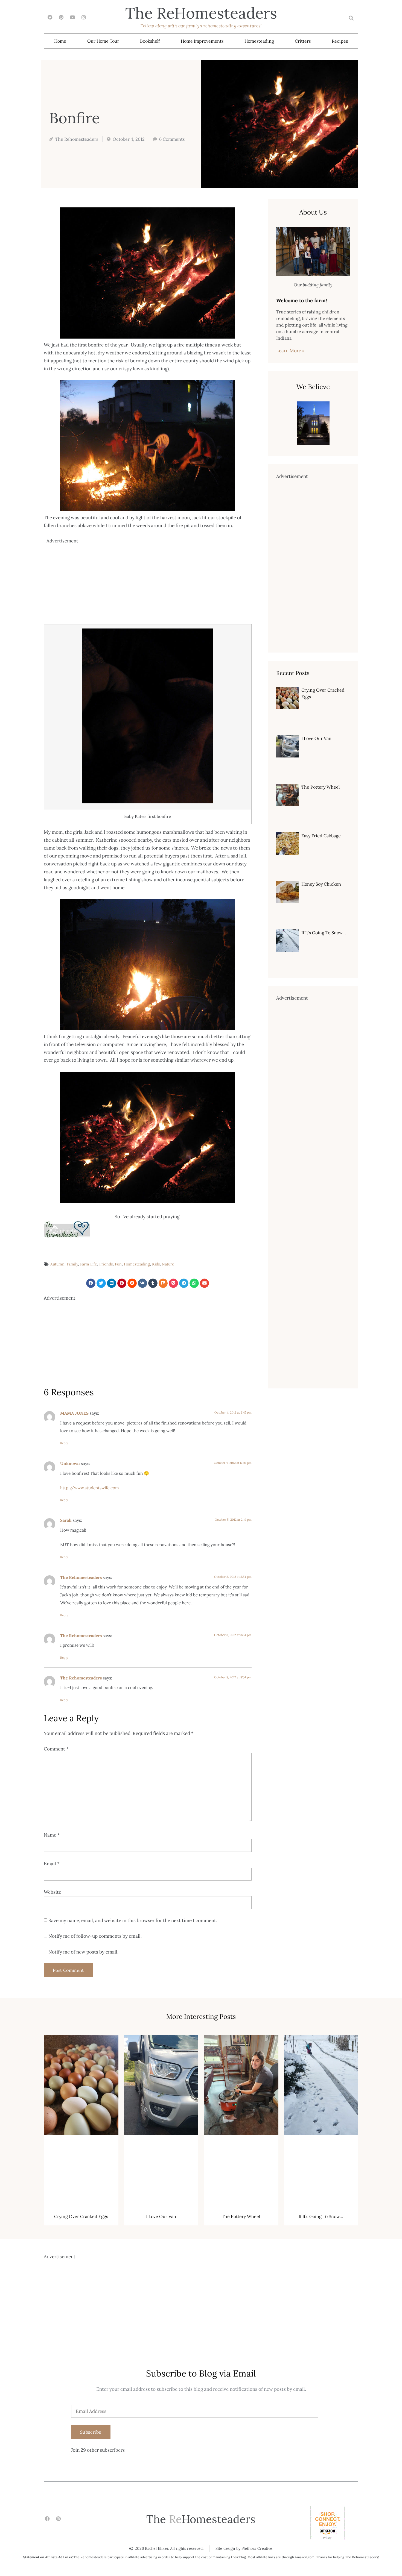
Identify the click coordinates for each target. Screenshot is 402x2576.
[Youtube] (72, 17)
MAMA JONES (74, 1413)
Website (53, 1892)
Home (60, 41)
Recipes (340, 41)
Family (72, 1264)
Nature (168, 1264)
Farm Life (89, 1264)
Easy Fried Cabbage (321, 836)
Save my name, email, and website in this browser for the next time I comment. (133, 1920)
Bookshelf (150, 41)
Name (52, 1835)
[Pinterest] (61, 17)
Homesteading (259, 41)
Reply (64, 1443)
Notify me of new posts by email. (83, 1952)
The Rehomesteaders (81, 1577)
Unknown (70, 1463)
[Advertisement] (149, 583)
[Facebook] (50, 17)
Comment (56, 1749)
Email (52, 1864)
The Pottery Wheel (321, 787)
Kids (156, 1264)
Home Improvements (202, 41)
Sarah (66, 1520)
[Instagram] (84, 17)
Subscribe (91, 2432)
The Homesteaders (201, 13)
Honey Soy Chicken (321, 884)
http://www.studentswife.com (90, 1488)
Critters (303, 41)
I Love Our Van (316, 738)
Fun (118, 1264)
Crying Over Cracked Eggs (81, 2216)
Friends (106, 1264)
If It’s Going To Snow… (324, 933)
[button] (351, 18)
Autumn (57, 1264)
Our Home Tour (103, 41)
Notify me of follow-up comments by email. (95, 1936)
